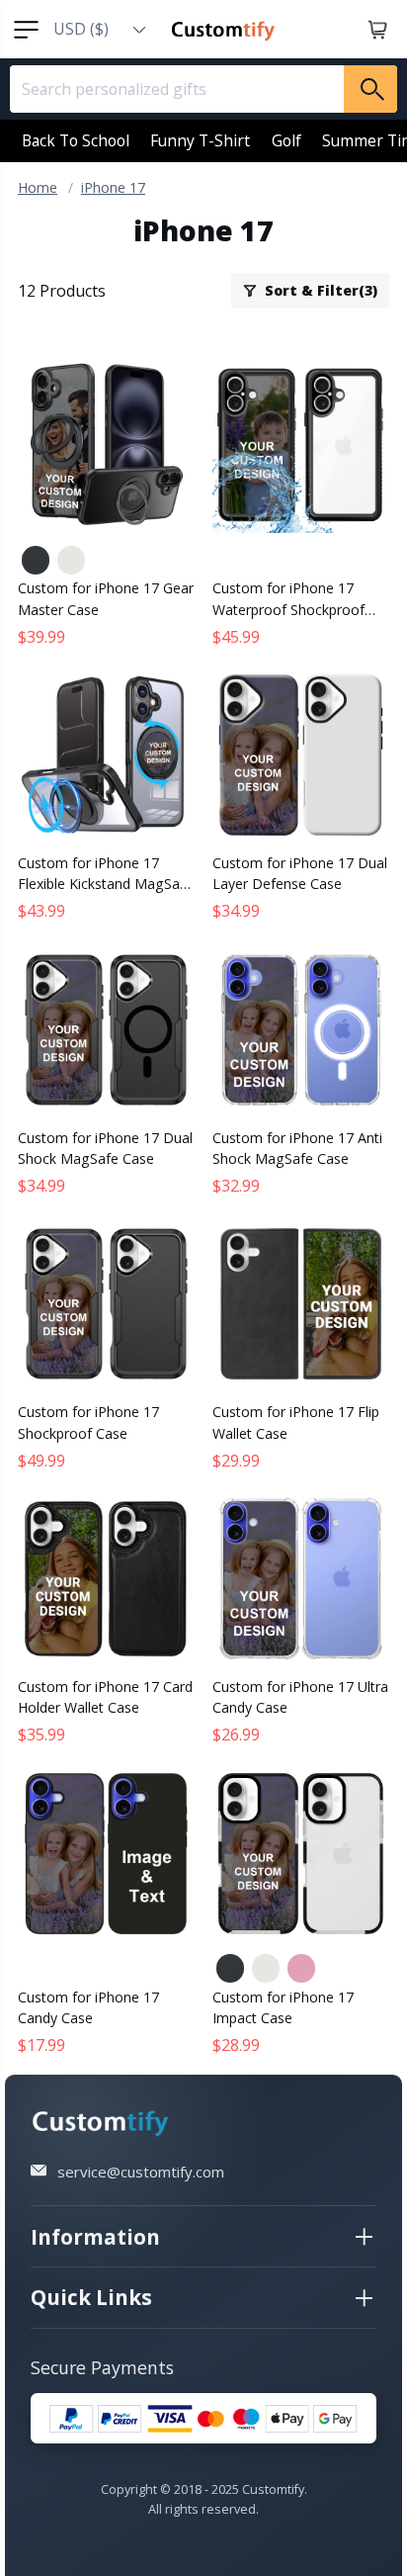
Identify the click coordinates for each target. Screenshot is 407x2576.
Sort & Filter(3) (321, 290)
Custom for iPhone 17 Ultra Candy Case (300, 1697)
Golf (286, 140)
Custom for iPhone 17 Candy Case (88, 2007)
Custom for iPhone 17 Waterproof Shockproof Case (288, 599)
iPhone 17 (113, 187)
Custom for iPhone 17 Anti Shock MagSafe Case (297, 1148)
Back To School (76, 140)
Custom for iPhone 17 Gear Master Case (106, 598)
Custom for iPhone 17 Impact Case (283, 2007)
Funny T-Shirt (200, 140)
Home (38, 187)
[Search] (370, 89)
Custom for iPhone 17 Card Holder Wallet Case (105, 1697)
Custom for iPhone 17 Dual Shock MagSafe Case (105, 1148)
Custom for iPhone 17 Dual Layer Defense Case (300, 873)
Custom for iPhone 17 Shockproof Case (88, 1422)
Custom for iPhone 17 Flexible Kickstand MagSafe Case (105, 874)
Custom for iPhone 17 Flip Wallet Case (296, 1422)
